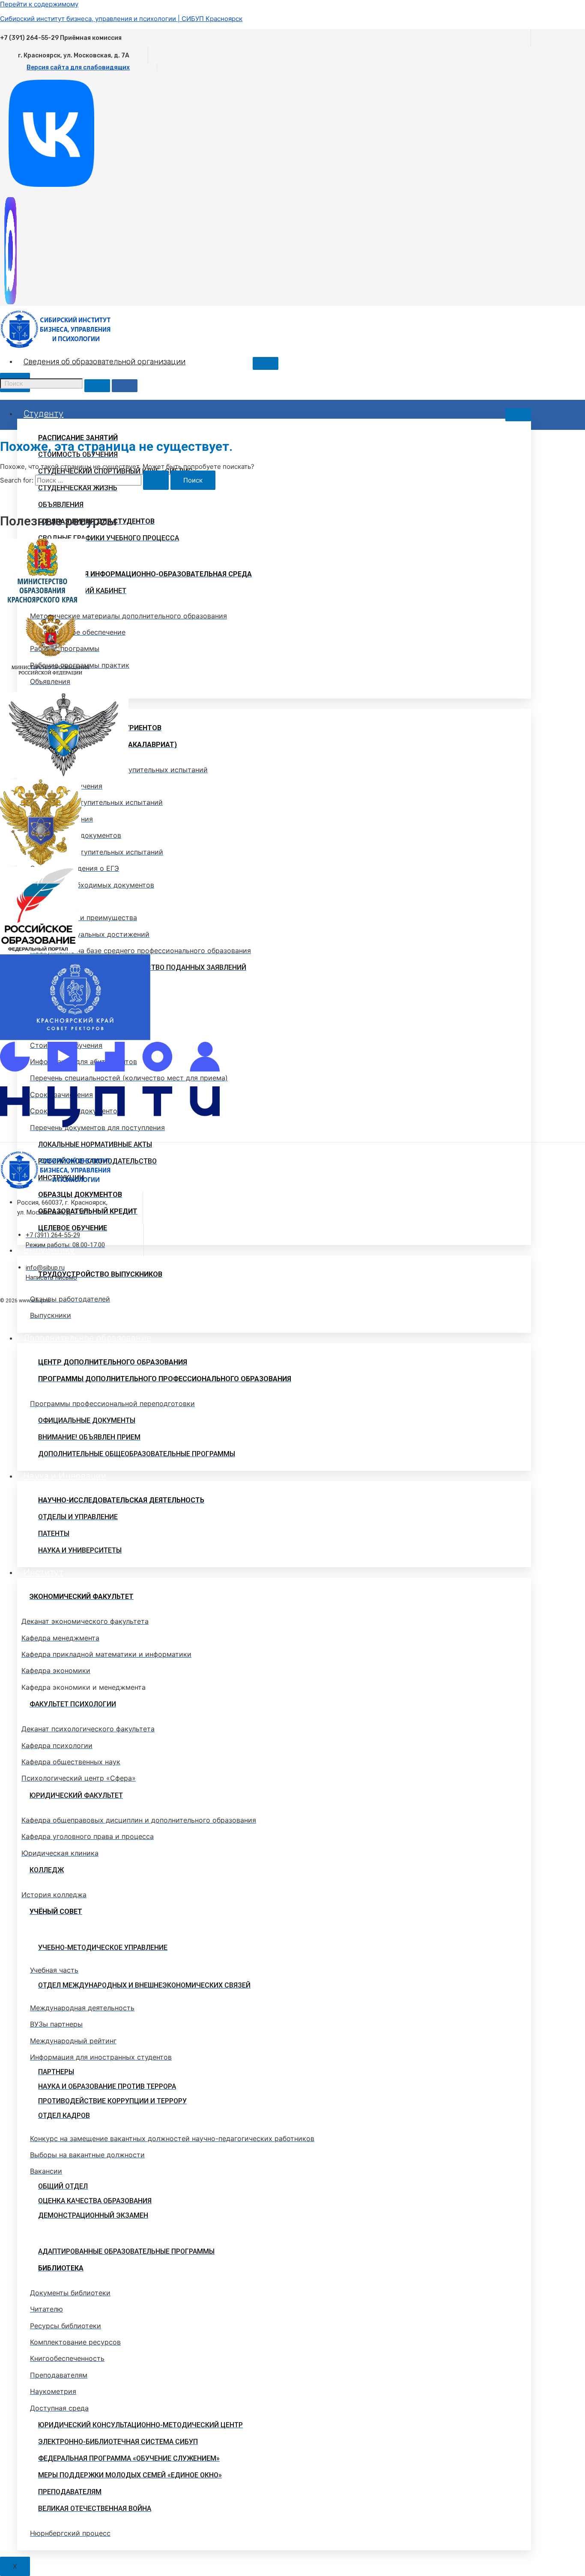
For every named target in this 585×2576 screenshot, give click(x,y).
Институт (43, 1572)
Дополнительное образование (87, 1338)
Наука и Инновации (65, 1476)
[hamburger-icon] (266, 363)
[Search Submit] (156, 480)
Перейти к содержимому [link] (39, 4)
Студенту (43, 414)
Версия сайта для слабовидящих (78, 67)
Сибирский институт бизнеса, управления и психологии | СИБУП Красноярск (121, 19)
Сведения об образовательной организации (104, 362)
